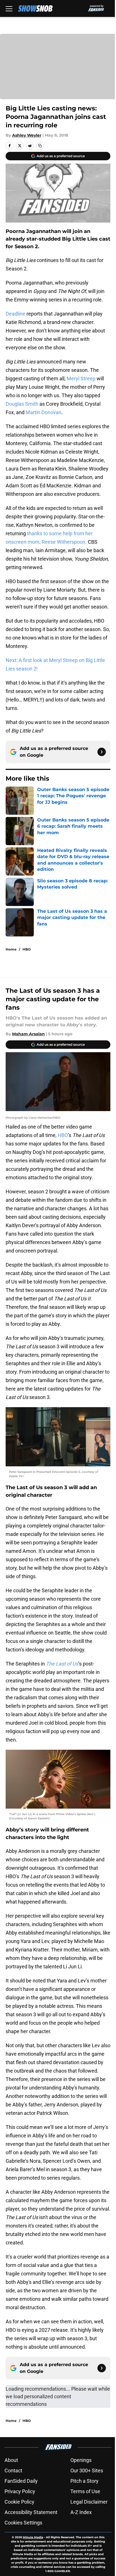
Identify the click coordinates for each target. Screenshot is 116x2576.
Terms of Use (85, 2491)
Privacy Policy (20, 2491)
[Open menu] (9, 8)
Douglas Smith (22, 404)
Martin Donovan (43, 412)
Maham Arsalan (28, 1034)
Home (11, 949)
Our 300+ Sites (87, 2470)
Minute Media (33, 2537)
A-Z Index (81, 2512)
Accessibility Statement (31, 2512)
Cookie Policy (19, 2502)
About (11, 2460)
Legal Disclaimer (89, 2502)
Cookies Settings (23, 2523)
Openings (81, 2460)
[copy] (40, 146)
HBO (27, 949)
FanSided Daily (21, 2481)
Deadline (15, 314)
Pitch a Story (84, 2481)
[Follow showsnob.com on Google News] (102, 752)
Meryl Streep (81, 378)
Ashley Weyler (27, 135)
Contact (13, 2470)
